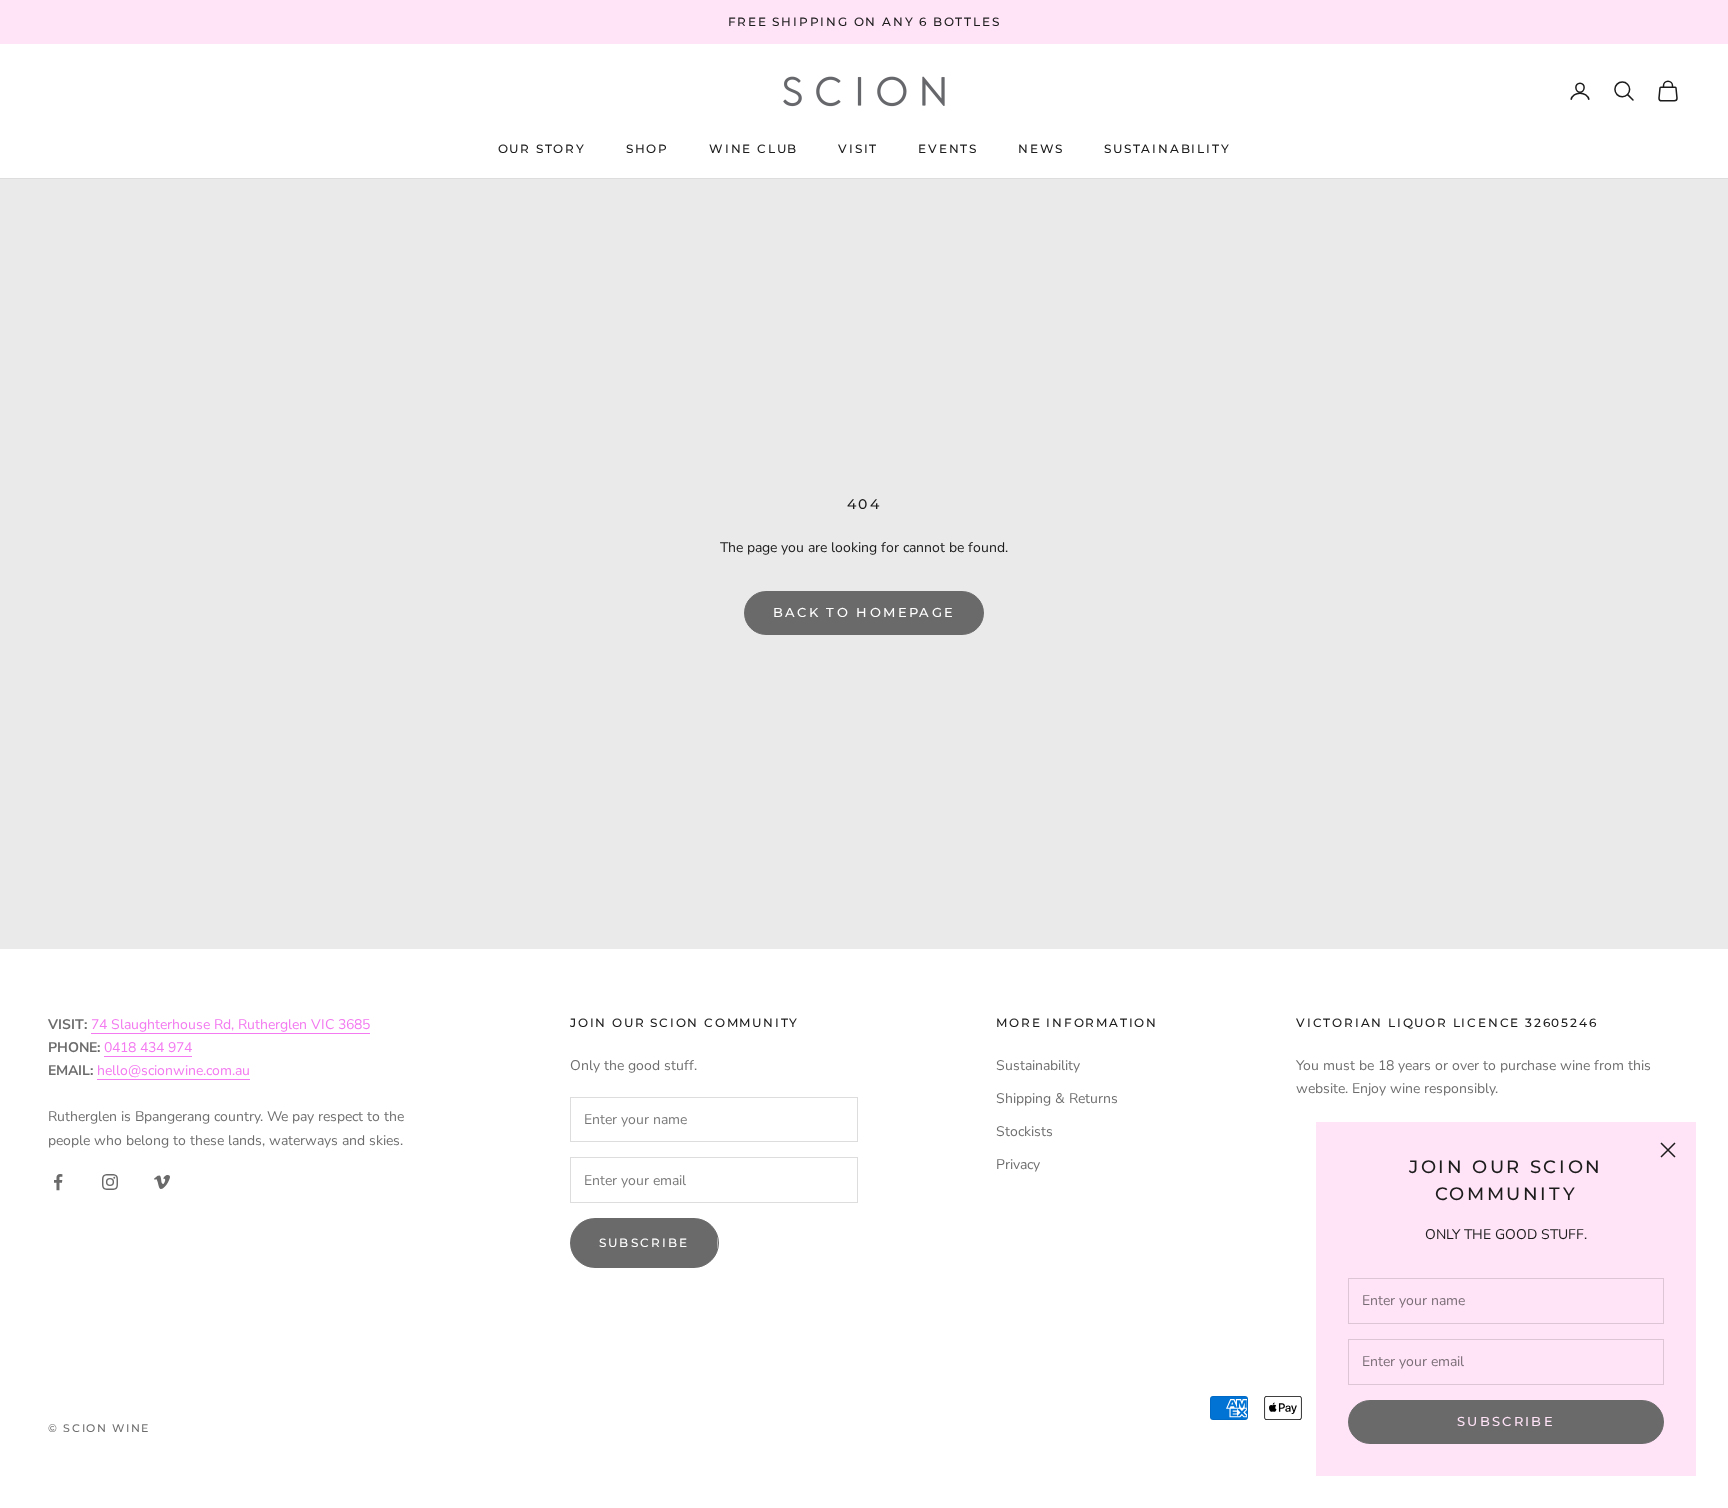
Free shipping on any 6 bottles (864, 21)
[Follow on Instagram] (110, 1182)
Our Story (542, 148)
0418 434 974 (148, 1047)
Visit (858, 148)
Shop (647, 148)
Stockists (1024, 1131)
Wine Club (753, 148)
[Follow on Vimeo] (162, 1182)
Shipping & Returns (1057, 1098)
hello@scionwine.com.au (173, 1070)
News (1041, 148)
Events (948, 148)
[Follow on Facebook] (58, 1182)
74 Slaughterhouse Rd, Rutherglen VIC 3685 (230, 1024)
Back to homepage (864, 612)
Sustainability (1167, 148)
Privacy (1018, 1164)
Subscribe (1506, 1421)
